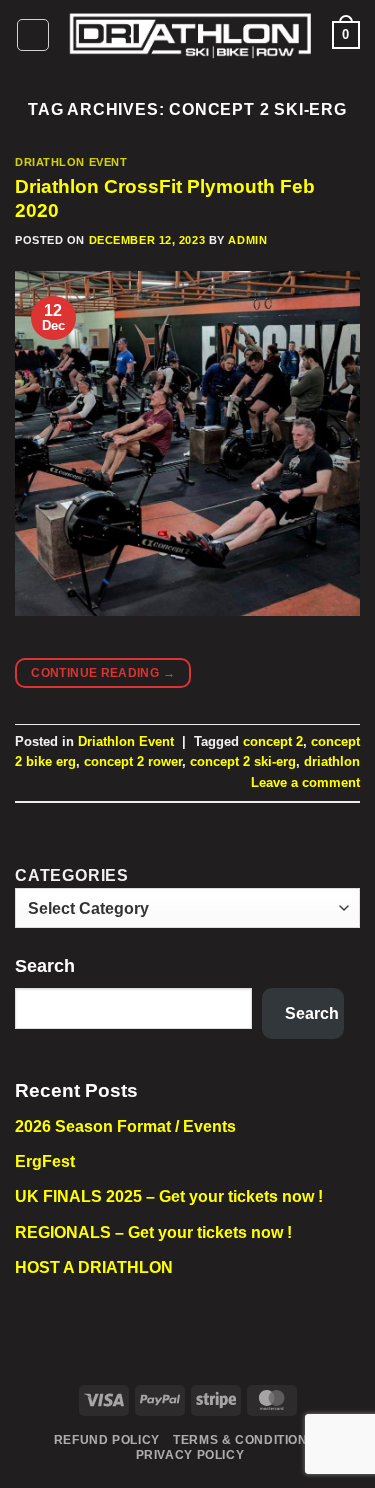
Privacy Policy (190, 1455)
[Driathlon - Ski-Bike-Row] (191, 35)
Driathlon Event (71, 162)
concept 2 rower (133, 761)
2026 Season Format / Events (125, 1126)
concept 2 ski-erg (243, 761)
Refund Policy (107, 1440)
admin (247, 240)
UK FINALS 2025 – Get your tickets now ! (169, 1196)
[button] (33, 35)
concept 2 (273, 741)
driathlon (332, 761)
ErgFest (45, 1161)
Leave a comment (305, 782)
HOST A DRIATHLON (94, 1267)
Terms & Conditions (244, 1440)
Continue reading (103, 673)
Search (45, 966)
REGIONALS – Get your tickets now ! (153, 1232)
